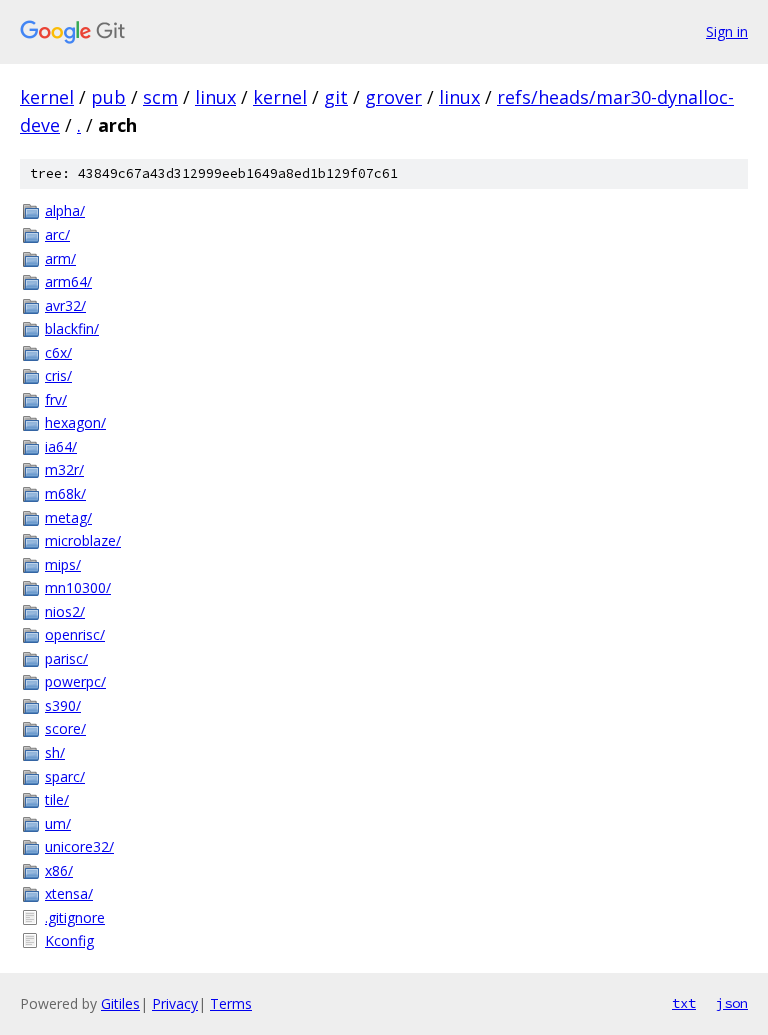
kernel (47, 97)
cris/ (58, 375)
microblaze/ (83, 540)
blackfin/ (72, 328)
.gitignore (75, 917)
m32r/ (64, 469)
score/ (65, 728)
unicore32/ (79, 846)
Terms (231, 1003)
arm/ (60, 258)
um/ (58, 823)
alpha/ (65, 210)
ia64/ (61, 446)
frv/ (56, 399)
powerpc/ (75, 681)
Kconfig (69, 940)
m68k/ (65, 493)
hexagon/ (75, 422)
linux (215, 97)
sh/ (55, 752)
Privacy (175, 1003)
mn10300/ (78, 587)
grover (393, 97)
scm (160, 97)
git (336, 97)
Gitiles (120, 1003)
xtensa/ (69, 893)
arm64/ (68, 281)
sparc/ (65, 776)
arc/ (57, 234)
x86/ (59, 870)
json (732, 1003)
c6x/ (58, 352)
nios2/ (65, 611)
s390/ (63, 705)
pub (108, 97)
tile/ (57, 799)
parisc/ (66, 658)
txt (684, 1003)
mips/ (63, 564)
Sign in (727, 31)
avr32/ (65, 305)
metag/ (68, 517)
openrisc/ (75, 634)
